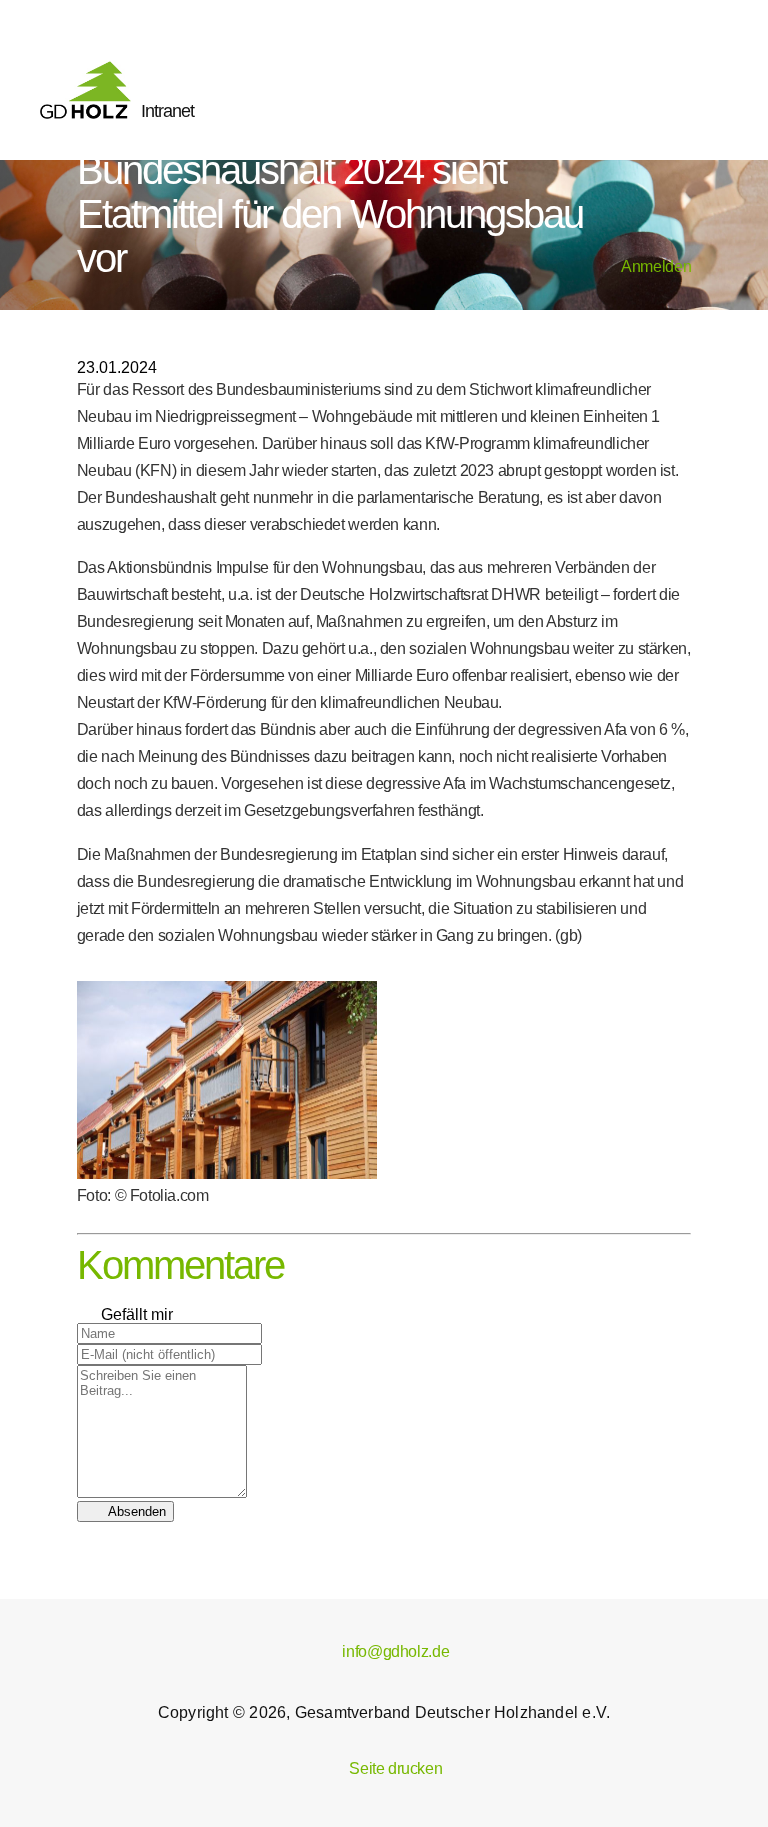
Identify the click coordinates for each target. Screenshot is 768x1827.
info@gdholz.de (384, 1651)
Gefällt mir (125, 1314)
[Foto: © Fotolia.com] (227, 1173)
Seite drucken (384, 1768)
